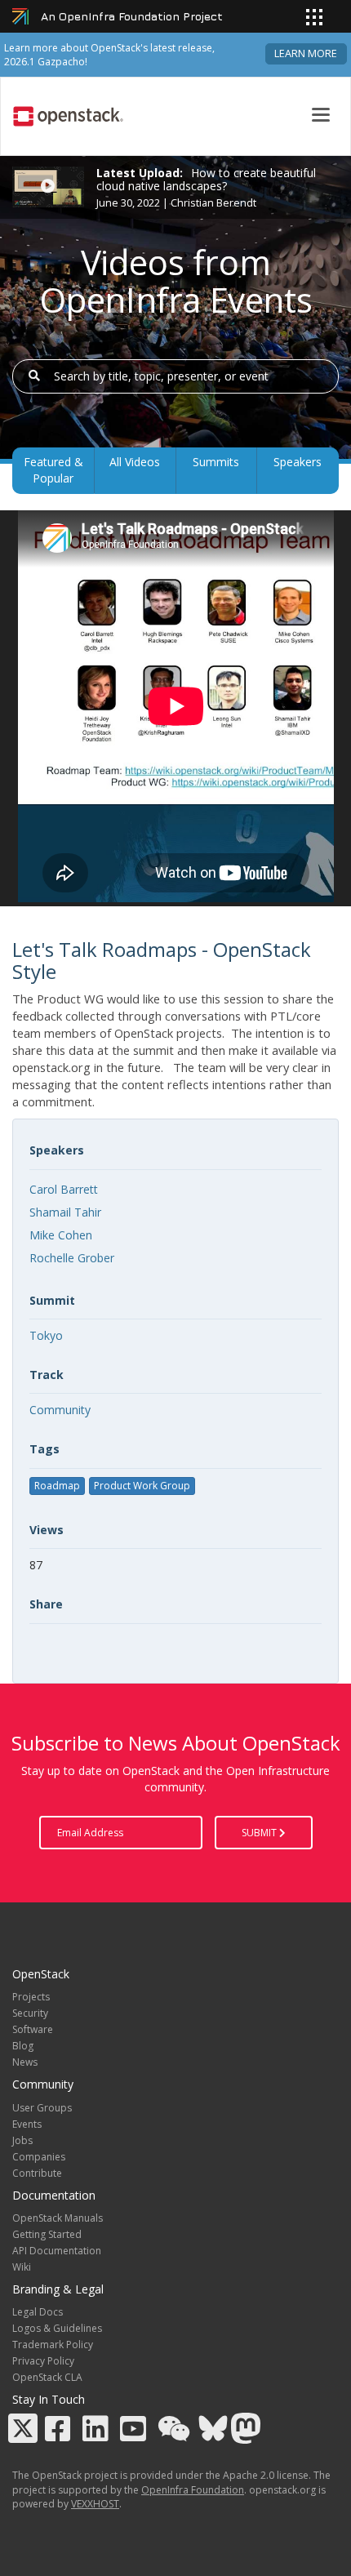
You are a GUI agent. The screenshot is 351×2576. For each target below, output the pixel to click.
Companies (39, 2157)
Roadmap (57, 1486)
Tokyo (46, 1335)
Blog (23, 2046)
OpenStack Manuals (58, 2218)
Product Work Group (142, 1486)
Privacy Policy (43, 2361)
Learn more (306, 53)
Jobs (22, 2140)
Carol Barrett (64, 1189)
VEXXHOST (95, 2504)
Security (30, 2013)
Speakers (298, 462)
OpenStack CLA (47, 2377)
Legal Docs (38, 2312)
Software (33, 2029)
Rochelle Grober (72, 1258)
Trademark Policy (53, 2345)
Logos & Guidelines (57, 2328)
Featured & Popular (53, 470)
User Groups (42, 2108)
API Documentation (57, 2251)
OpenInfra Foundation (193, 2490)
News (25, 2062)
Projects (31, 1997)
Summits (216, 462)
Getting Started (47, 2234)
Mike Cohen (61, 1235)
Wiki (22, 2267)
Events (27, 2124)
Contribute (37, 2173)
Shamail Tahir (65, 1212)
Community (60, 1410)
